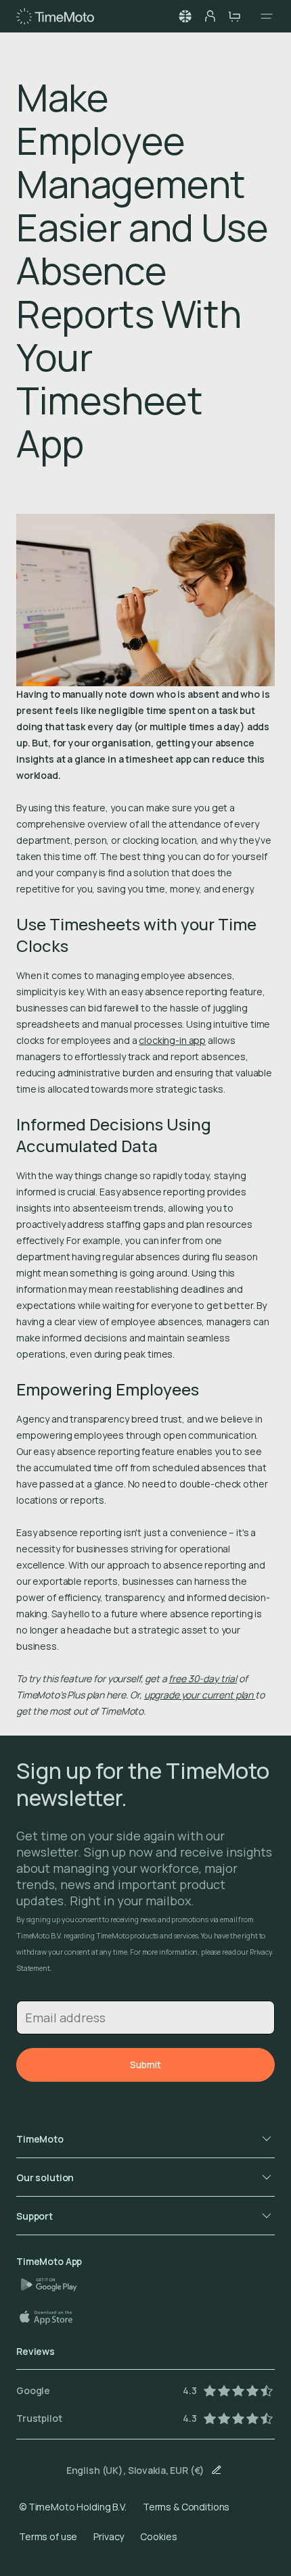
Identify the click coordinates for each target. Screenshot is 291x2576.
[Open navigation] (263, 16)
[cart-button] (234, 16)
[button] (185, 16)
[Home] (55, 16)
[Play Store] (54, 2285)
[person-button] (210, 16)
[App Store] (53, 2317)
